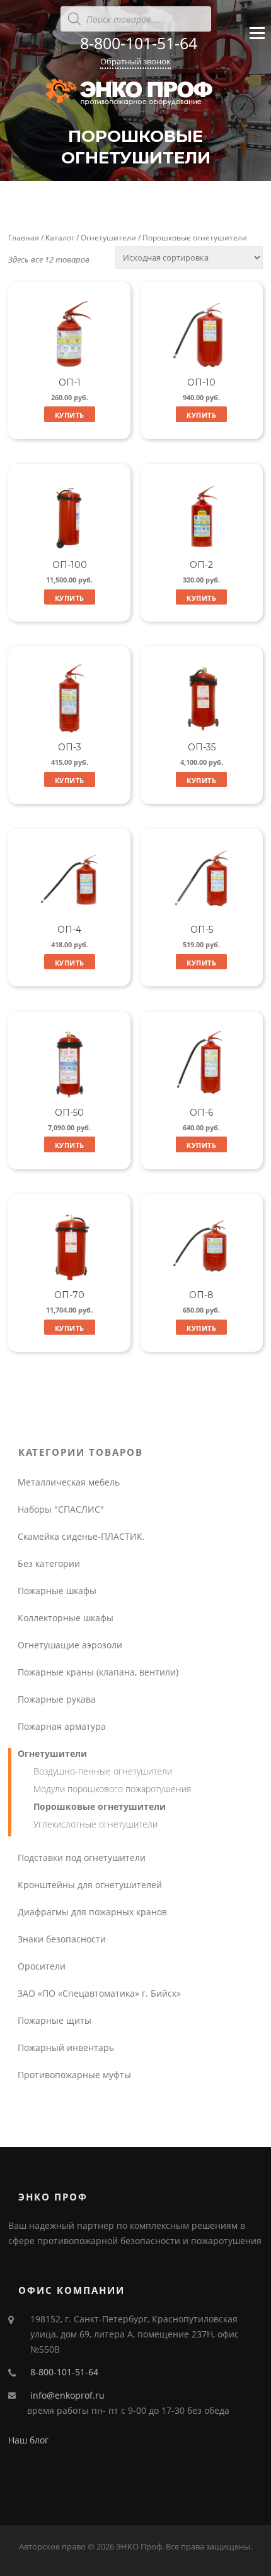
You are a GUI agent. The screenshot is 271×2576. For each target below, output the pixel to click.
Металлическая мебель (69, 1482)
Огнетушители (108, 238)
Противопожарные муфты (74, 2075)
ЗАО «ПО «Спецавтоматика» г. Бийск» (99, 1993)
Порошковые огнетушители (100, 1806)
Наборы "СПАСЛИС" (61, 1509)
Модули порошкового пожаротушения (112, 1789)
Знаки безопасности (62, 1939)
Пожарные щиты (55, 2020)
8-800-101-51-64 (139, 43)
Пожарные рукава (57, 1699)
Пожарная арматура (62, 1726)
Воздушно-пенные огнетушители (103, 1771)
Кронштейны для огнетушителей (90, 1885)
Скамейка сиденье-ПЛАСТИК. (81, 1536)
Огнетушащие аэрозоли (70, 1645)
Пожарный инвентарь (66, 2047)
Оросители (42, 1966)
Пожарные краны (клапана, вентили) (98, 1672)
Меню (257, 44)
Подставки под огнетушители (82, 1858)
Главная (24, 238)
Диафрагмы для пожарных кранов (92, 1912)
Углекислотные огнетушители (95, 1824)
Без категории (49, 1563)
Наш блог (28, 2440)
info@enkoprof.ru (67, 2395)
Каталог (60, 238)
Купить (70, 415)
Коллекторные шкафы (66, 1618)
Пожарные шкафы (57, 1591)
